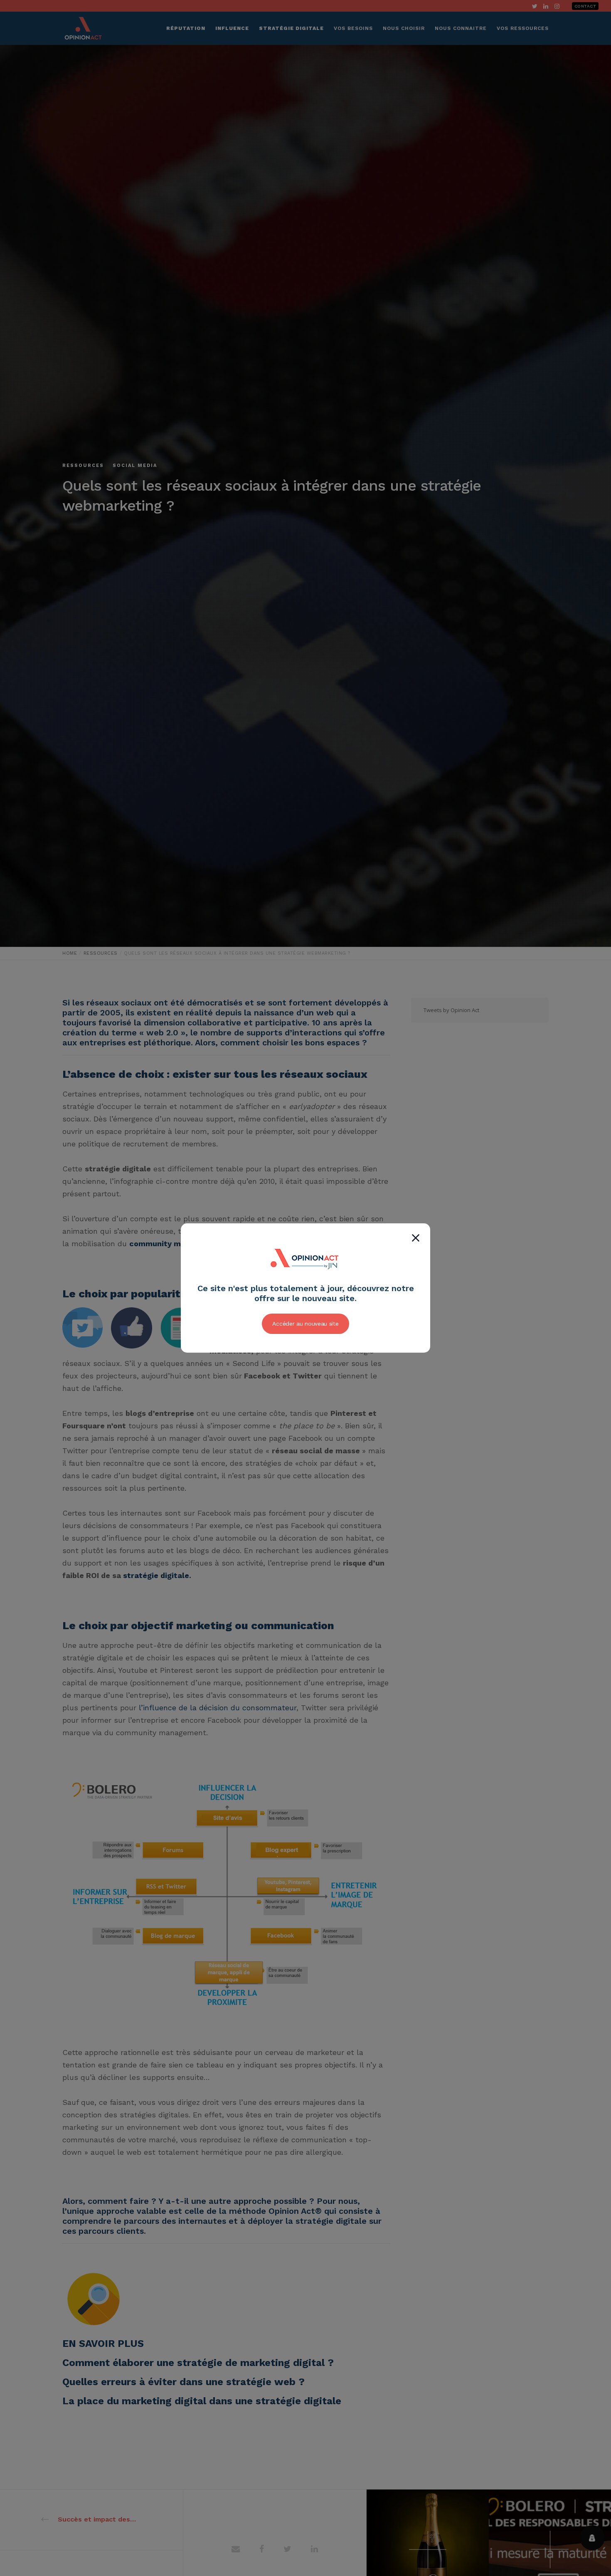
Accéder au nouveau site (305, 1324)
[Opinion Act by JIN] (305, 1279)
